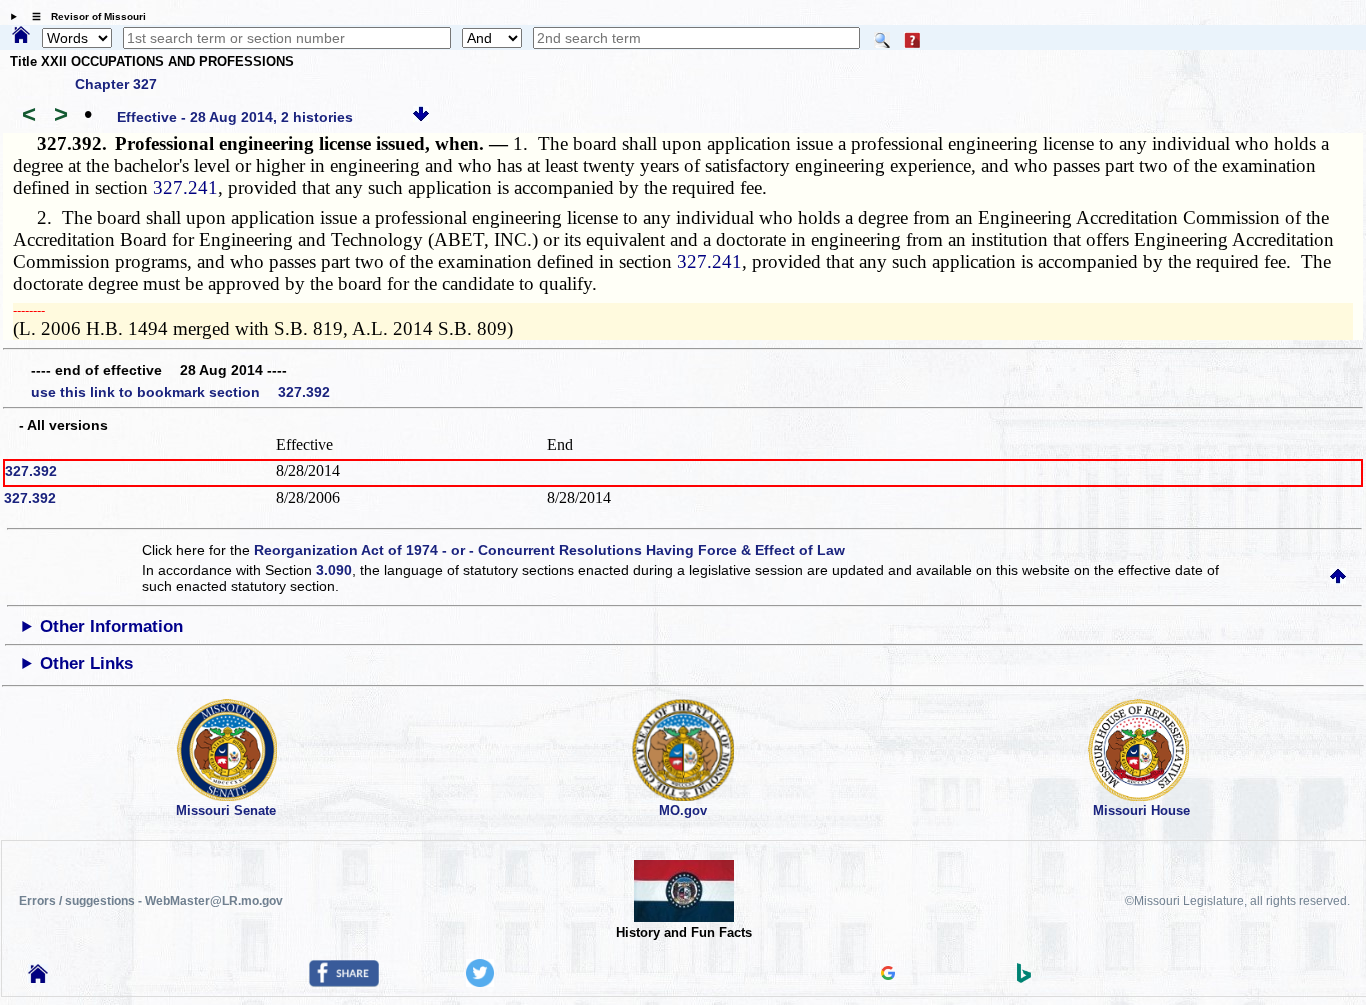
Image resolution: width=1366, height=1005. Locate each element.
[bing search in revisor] (1024, 978)
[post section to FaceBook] (344, 982)
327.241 (185, 187)
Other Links (86, 663)
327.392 (31, 471)
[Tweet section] (480, 982)
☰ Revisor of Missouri (84, 16)
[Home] (21, 36)
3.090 (334, 570)
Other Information (111, 626)
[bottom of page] (421, 117)
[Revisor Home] (38, 978)
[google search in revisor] (888, 975)
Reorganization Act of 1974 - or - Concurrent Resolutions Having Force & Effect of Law (549, 550)
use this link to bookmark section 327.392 (180, 392)
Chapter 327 (116, 84)
